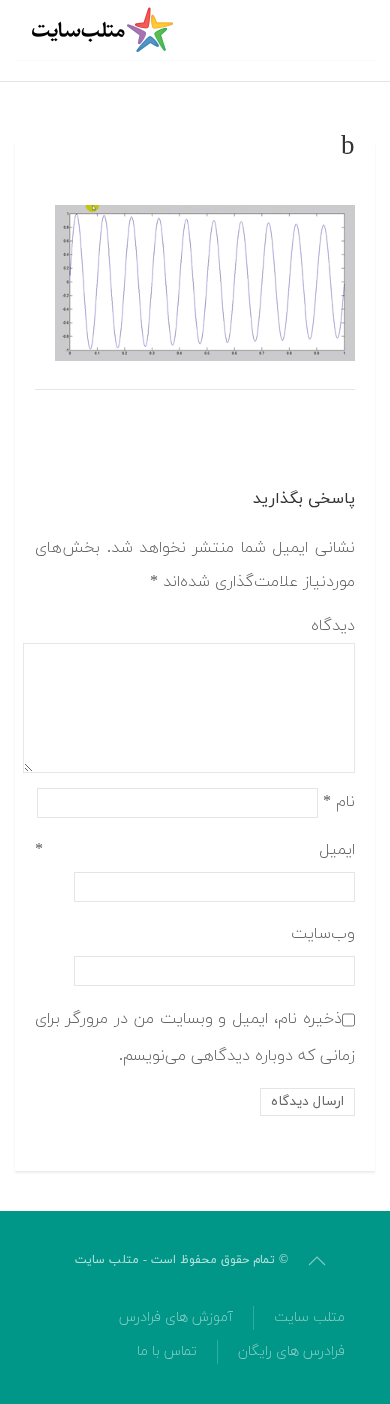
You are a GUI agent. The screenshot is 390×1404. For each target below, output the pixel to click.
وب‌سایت (323, 934)
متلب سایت (309, 1317)
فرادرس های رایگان (291, 1351)
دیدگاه (333, 626)
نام (339, 801)
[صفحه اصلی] (105, 30)
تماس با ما (167, 1351)
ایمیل (195, 850)
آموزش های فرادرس (176, 1317)
